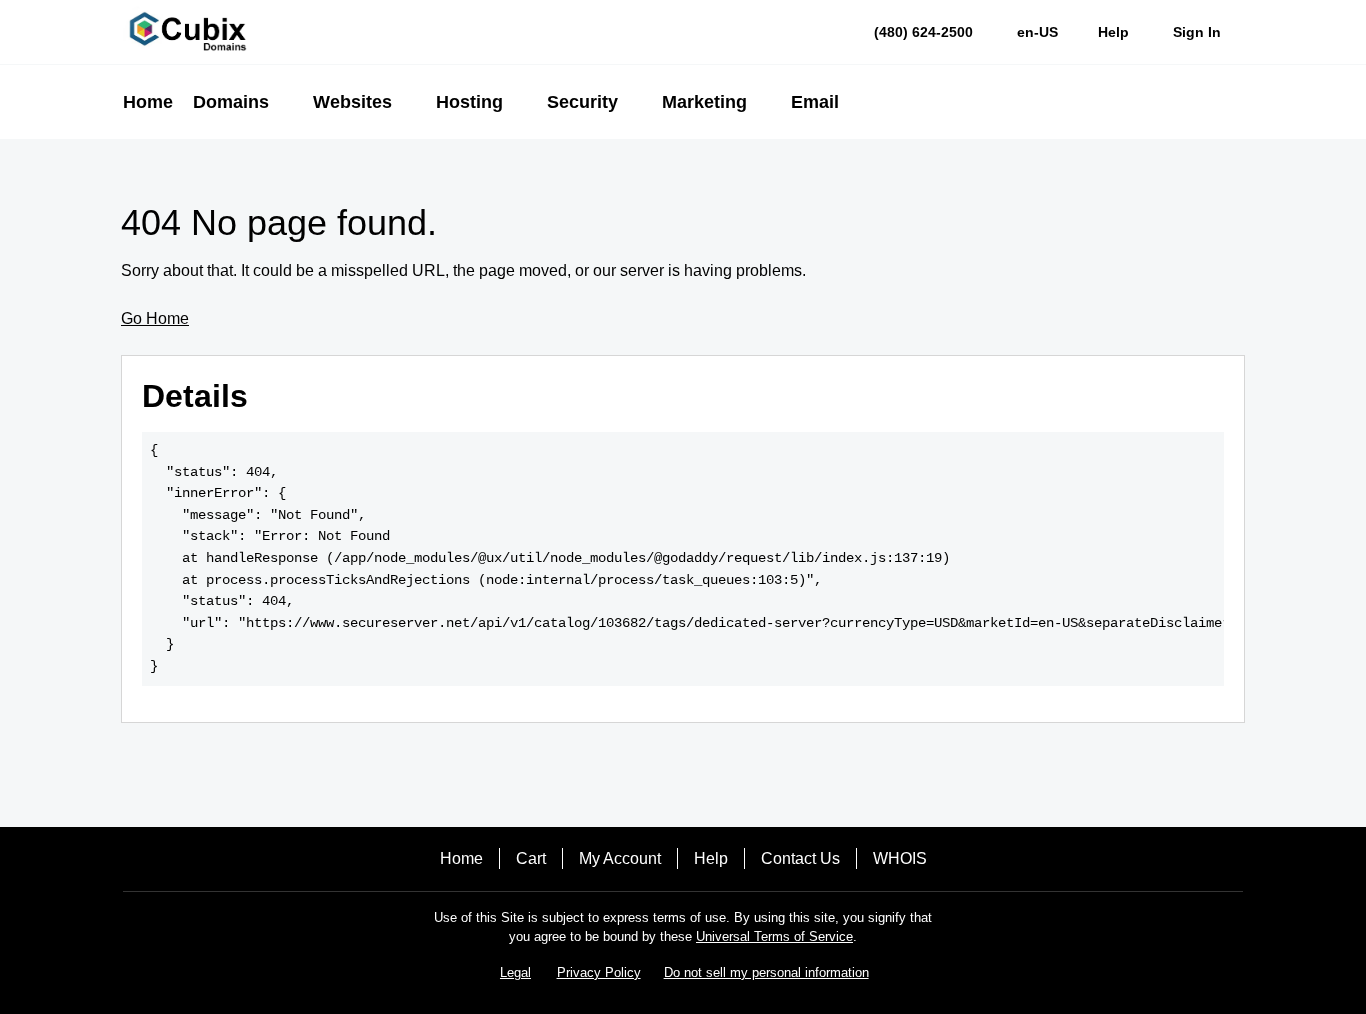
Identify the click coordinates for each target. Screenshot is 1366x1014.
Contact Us (800, 858)
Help (711, 858)
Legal (515, 972)
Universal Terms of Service (774, 936)
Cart (531, 858)
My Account (620, 858)
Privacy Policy (599, 972)
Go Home (155, 318)
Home (461, 858)
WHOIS (900, 858)
